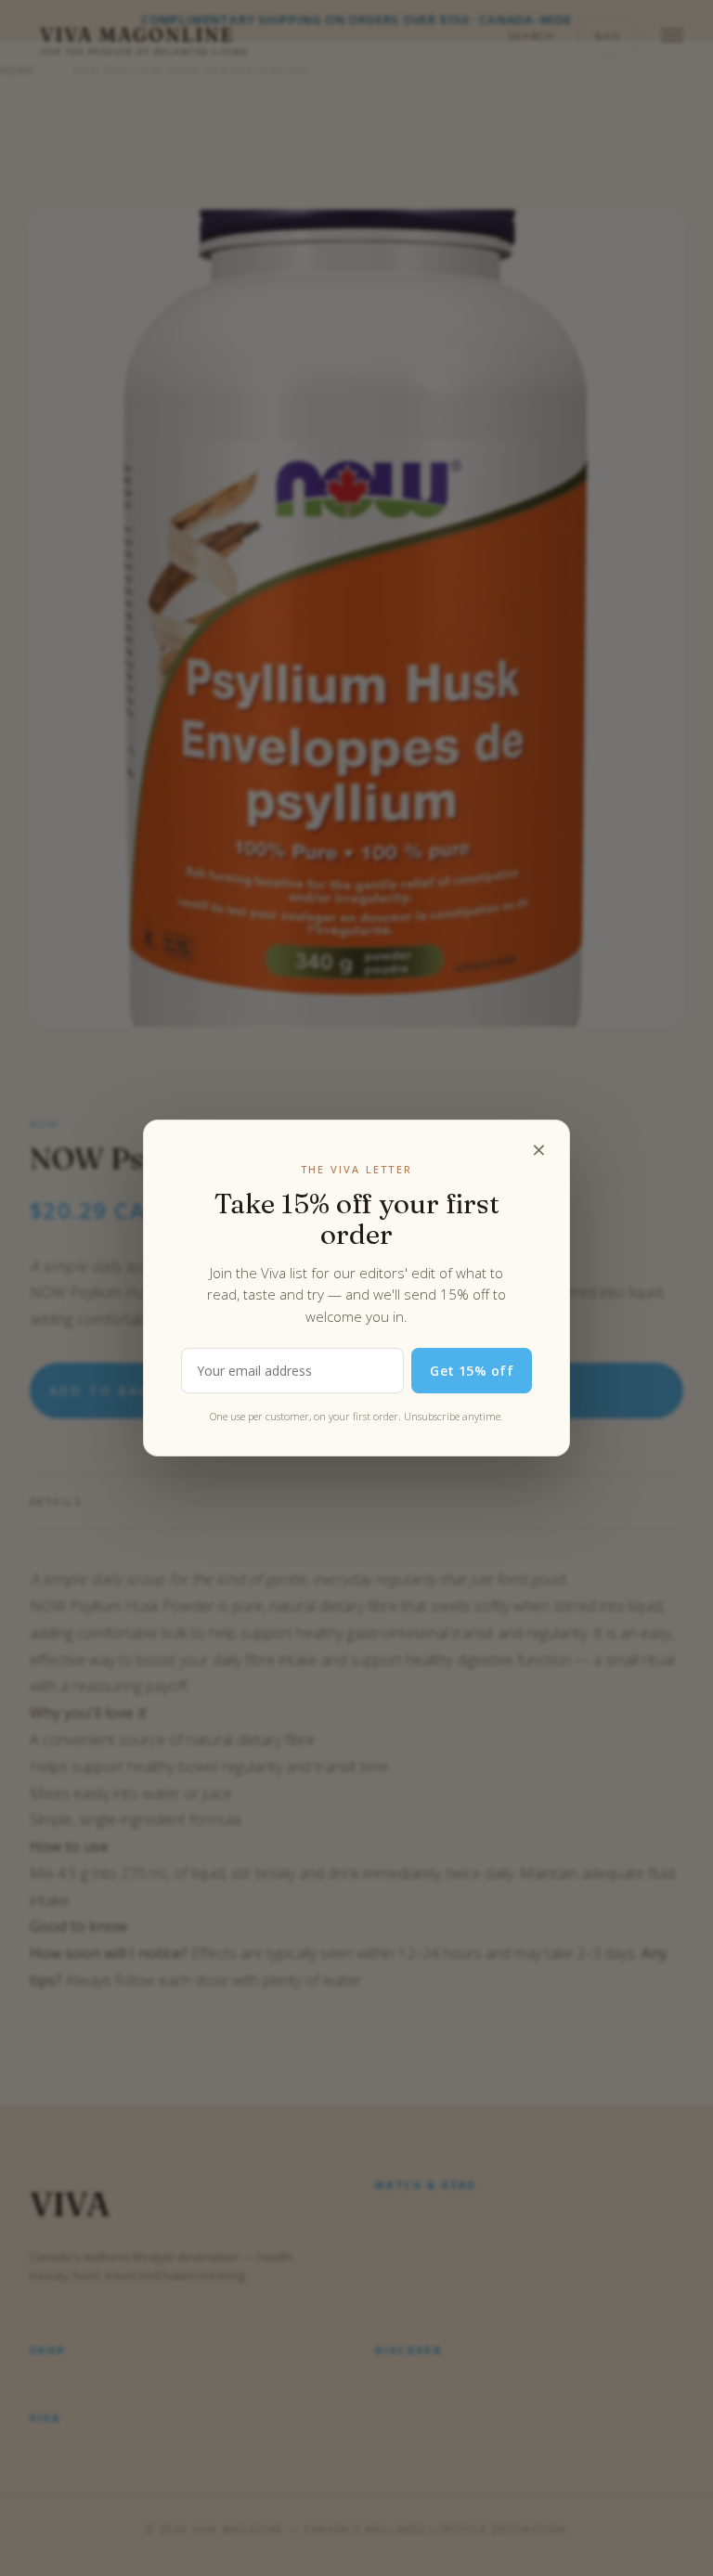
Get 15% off (472, 1371)
